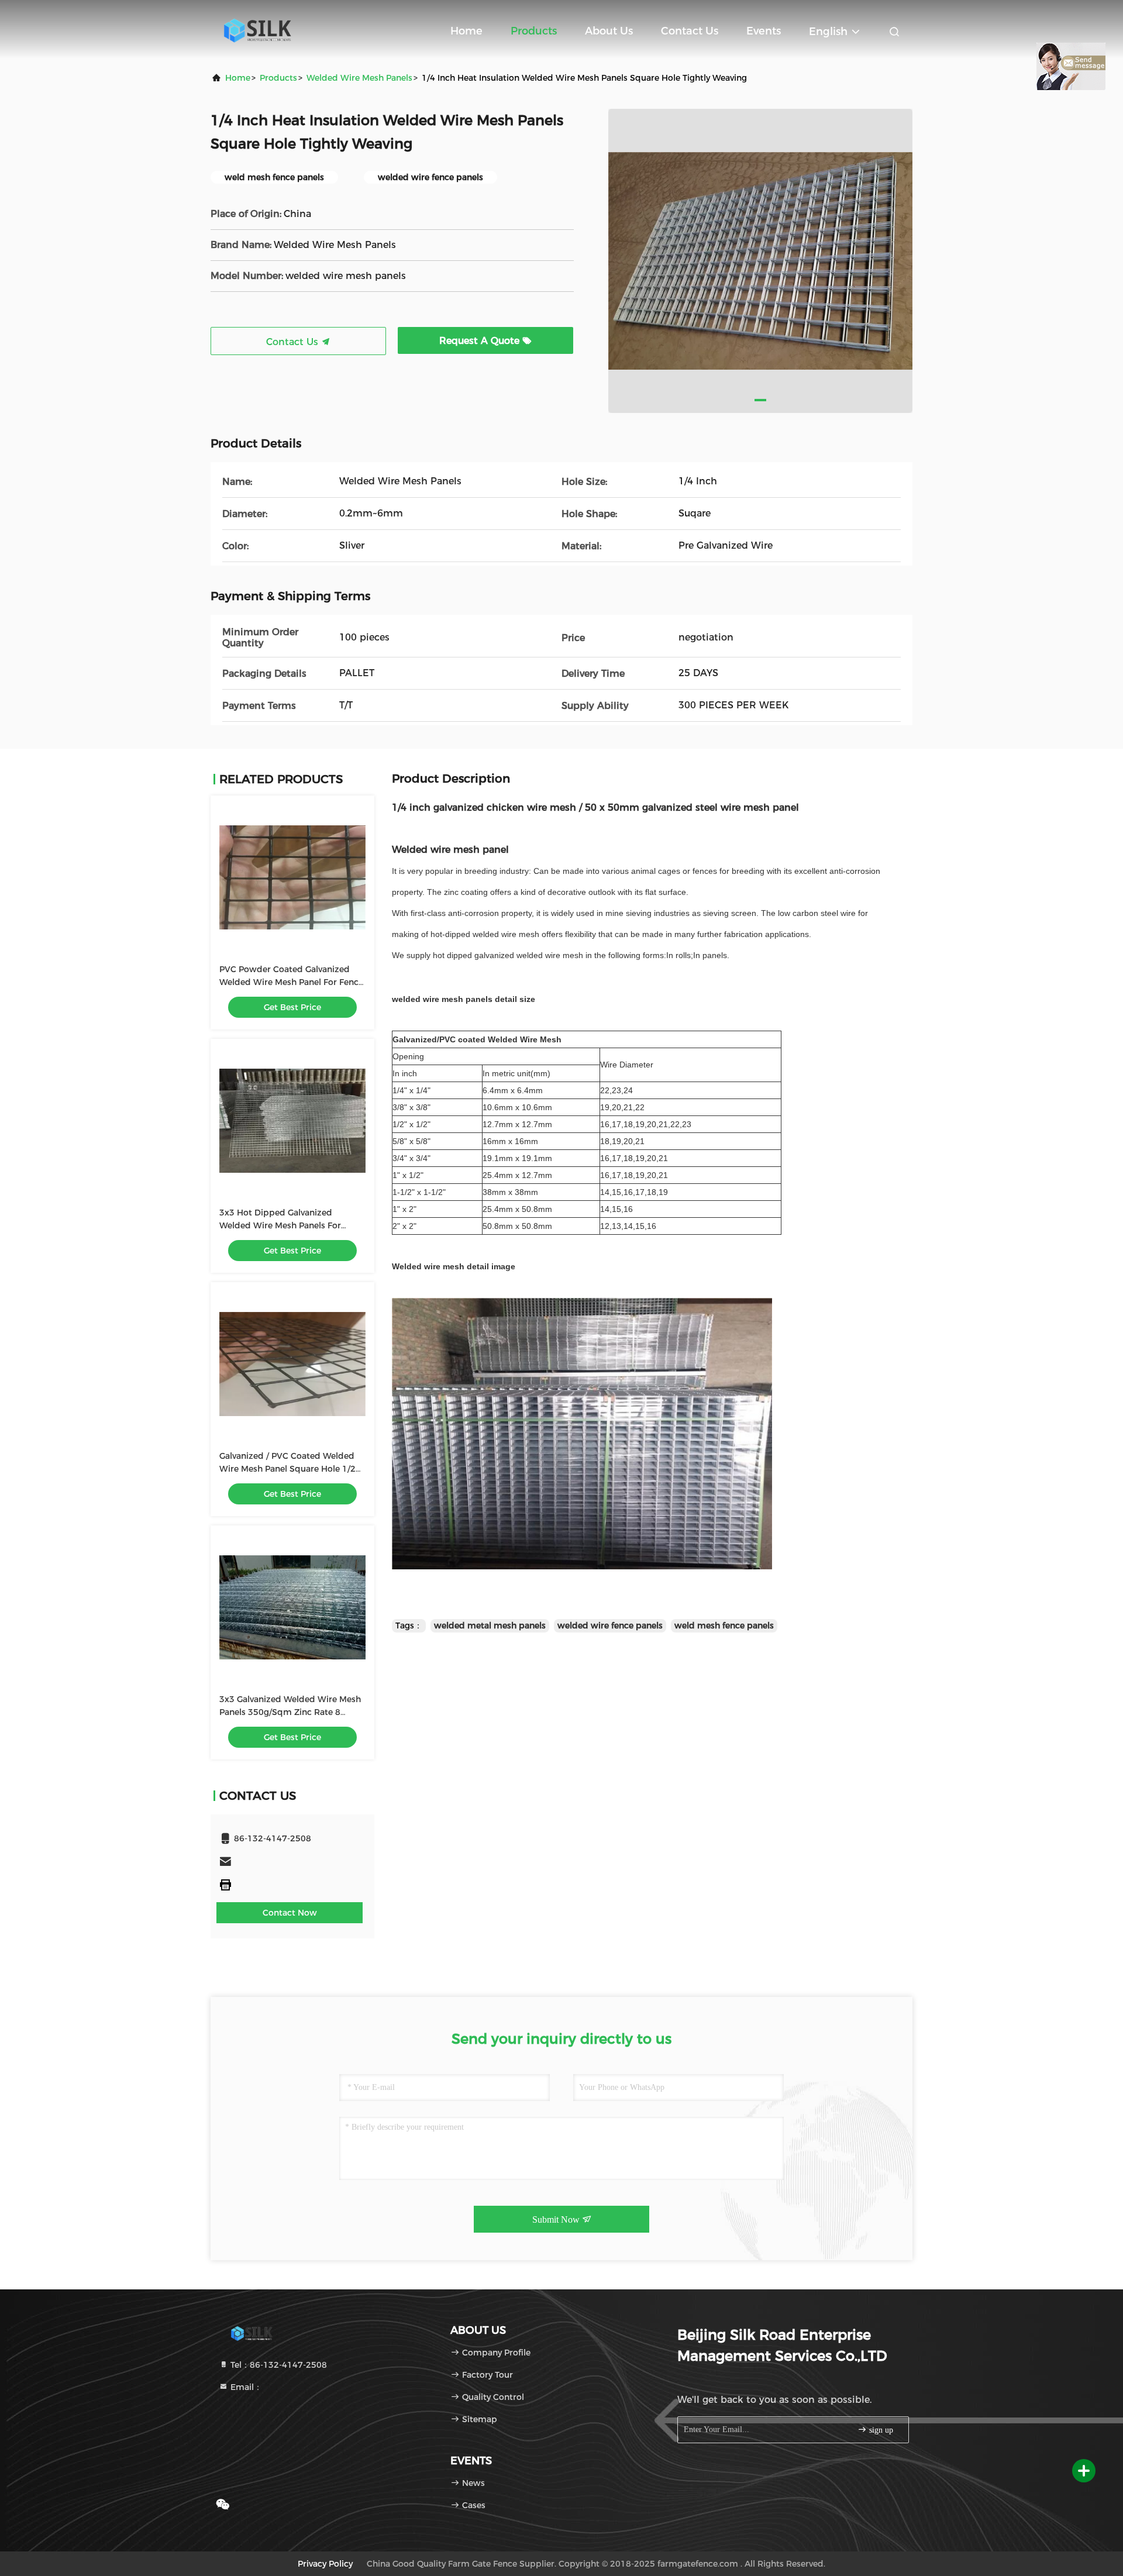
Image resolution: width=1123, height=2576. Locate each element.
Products (534, 31)
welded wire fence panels (610, 1626)
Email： (245, 2387)
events (764, 31)
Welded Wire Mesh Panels (359, 78)
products (278, 78)
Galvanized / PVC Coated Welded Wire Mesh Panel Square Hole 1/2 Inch (287, 1469)
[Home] (257, 29)
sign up (880, 2430)
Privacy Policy (325, 2564)
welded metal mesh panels (490, 1626)
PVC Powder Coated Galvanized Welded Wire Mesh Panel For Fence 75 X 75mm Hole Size (291, 982)
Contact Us (690, 31)
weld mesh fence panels (724, 1626)
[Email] (292, 1862)
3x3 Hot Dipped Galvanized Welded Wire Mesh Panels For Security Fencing (280, 1225)
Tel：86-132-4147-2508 (278, 2365)
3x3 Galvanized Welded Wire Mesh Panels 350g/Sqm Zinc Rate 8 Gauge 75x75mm (290, 1712)
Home (466, 31)
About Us (609, 31)
